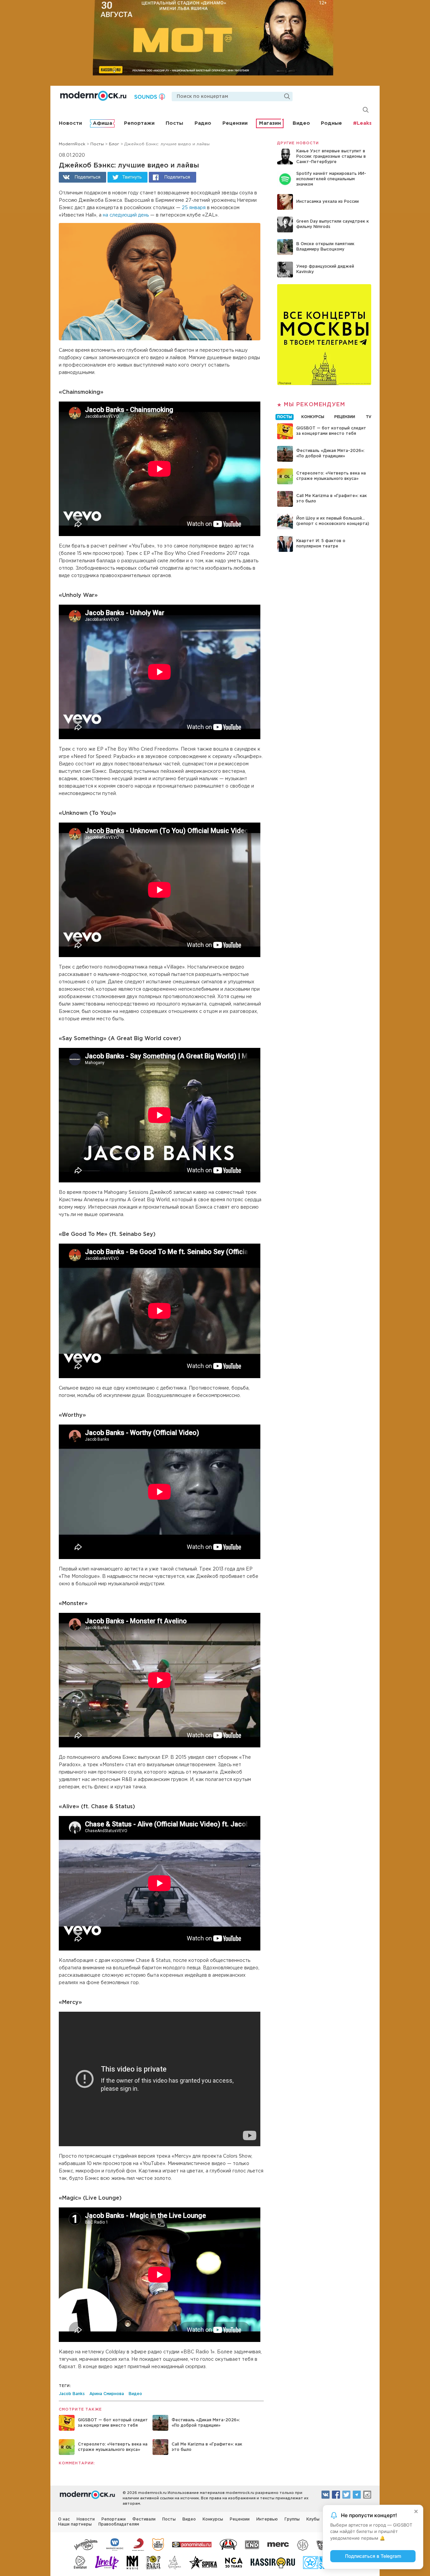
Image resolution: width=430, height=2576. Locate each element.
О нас (64, 2519)
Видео (301, 123)
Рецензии (235, 123)
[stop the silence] (303, 2544)
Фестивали (144, 2519)
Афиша (102, 123)
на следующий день (126, 215)
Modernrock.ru (93, 96)
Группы (292, 2519)
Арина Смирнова (107, 2394)
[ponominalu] (192, 2544)
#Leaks (362, 123)
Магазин (270, 123)
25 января (194, 208)
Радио (203, 123)
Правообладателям (119, 2524)
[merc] (278, 2544)
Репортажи (139, 123)
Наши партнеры (75, 2524)
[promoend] (252, 2544)
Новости (70, 123)
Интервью (267, 2519)
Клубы (313, 2519)
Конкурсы (213, 2519)
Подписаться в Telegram (373, 2556)
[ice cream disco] (158, 2544)
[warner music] (115, 2544)
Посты (174, 123)
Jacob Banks (72, 2394)
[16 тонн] (86, 2544)
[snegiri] (228, 2544)
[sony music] (138, 2544)
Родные (331, 123)
